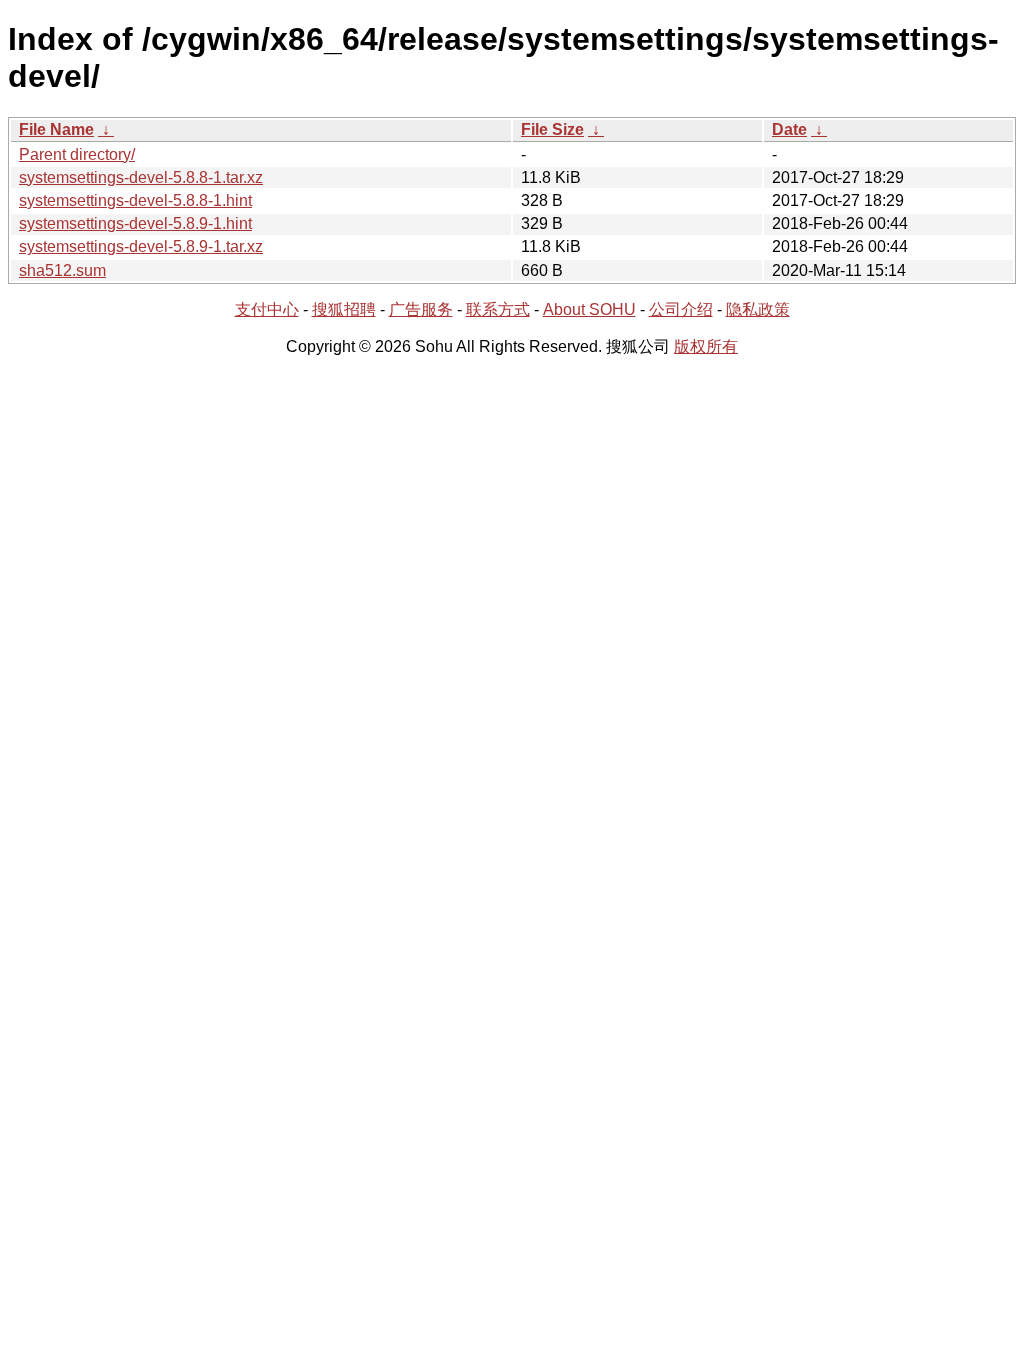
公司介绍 (681, 309)
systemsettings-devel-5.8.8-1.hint (135, 200)
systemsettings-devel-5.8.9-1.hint (135, 223)
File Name (56, 129)
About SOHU (589, 309)
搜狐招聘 (344, 309)
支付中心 (267, 309)
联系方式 (498, 309)
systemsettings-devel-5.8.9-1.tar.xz (141, 246)
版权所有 (706, 346)
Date (789, 129)
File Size (552, 129)
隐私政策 (758, 309)
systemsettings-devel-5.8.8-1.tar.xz (141, 177)
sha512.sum (62, 270)
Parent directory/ (77, 154)
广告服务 (421, 309)
